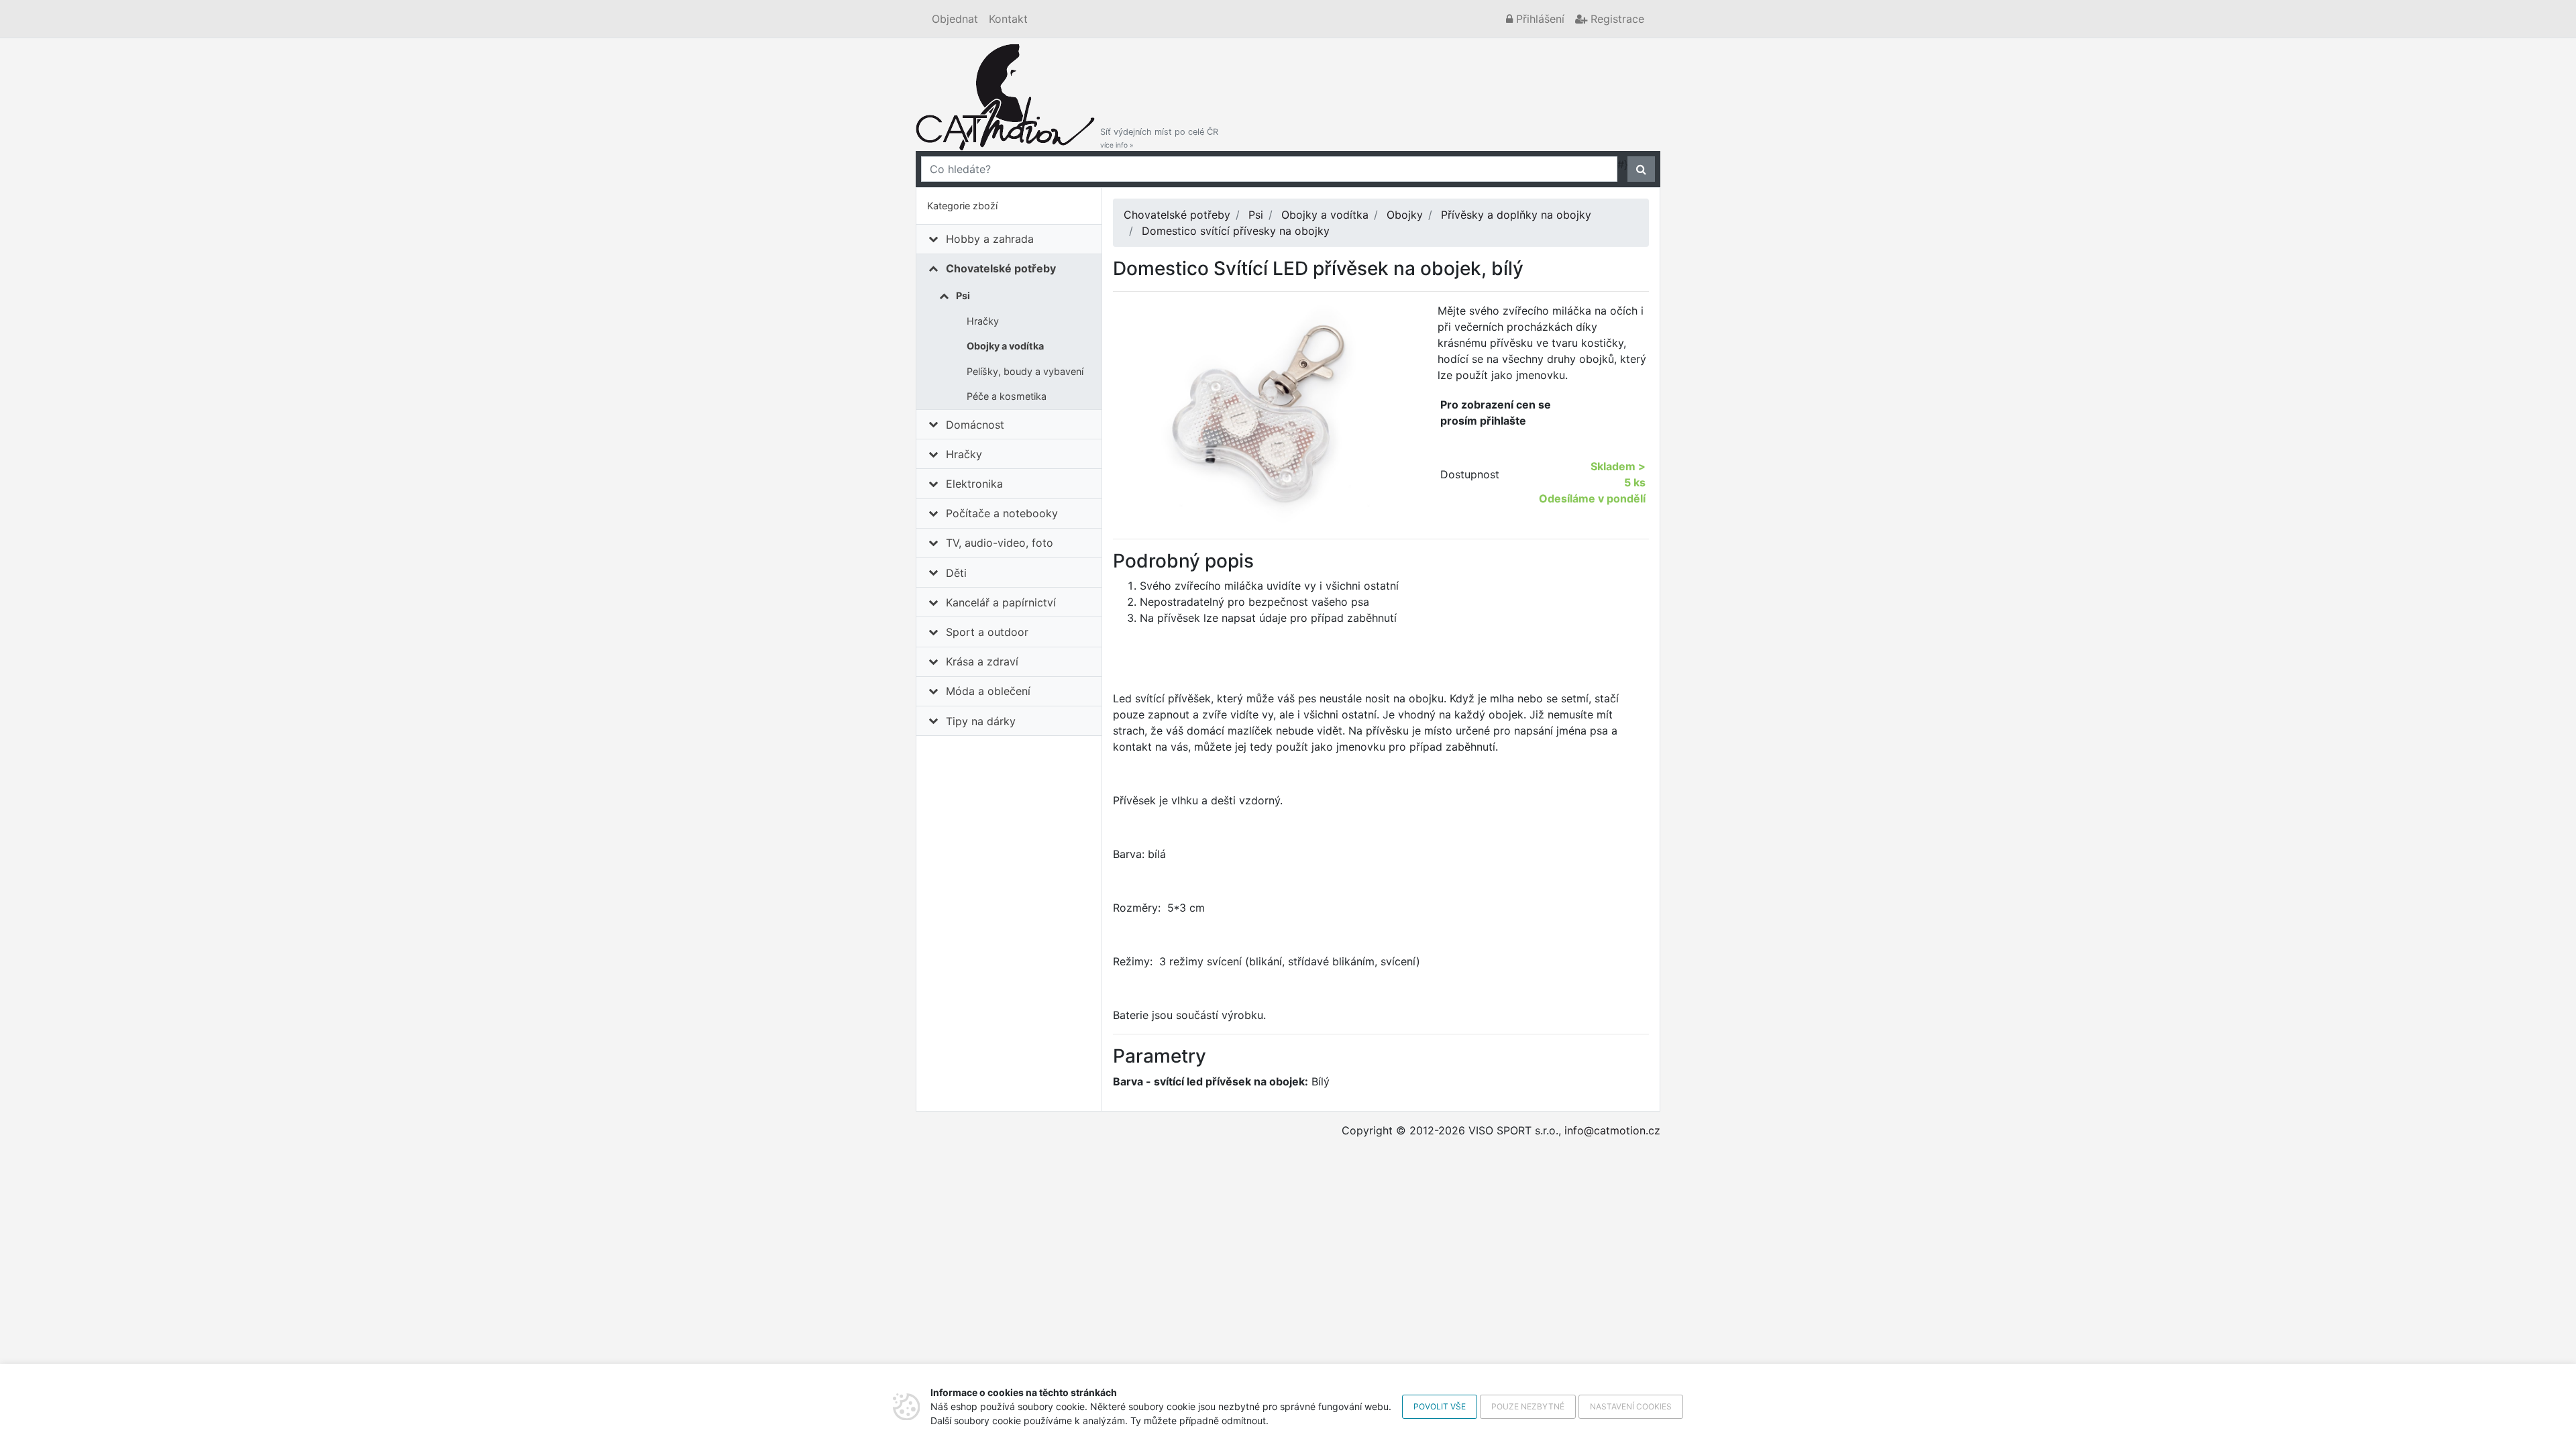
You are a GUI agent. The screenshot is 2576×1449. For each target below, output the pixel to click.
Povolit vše (1440, 1406)
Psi (963, 296)
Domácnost (975, 425)
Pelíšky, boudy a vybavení (1025, 371)
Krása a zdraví (982, 661)
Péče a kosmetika (1007, 396)
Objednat (955, 19)
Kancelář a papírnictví (1001, 602)
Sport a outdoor (987, 632)
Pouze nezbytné (1528, 1406)
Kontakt (1008, 19)
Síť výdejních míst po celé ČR (1159, 138)
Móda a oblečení (988, 691)
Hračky (983, 321)
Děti (956, 573)
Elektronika (974, 484)
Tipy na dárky (981, 721)
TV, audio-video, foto (1000, 543)
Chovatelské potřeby (1001, 268)
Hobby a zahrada (990, 239)
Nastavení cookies (1631, 1406)
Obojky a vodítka (1005, 346)
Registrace (1616, 19)
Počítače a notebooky (1002, 513)
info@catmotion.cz (1612, 1130)
